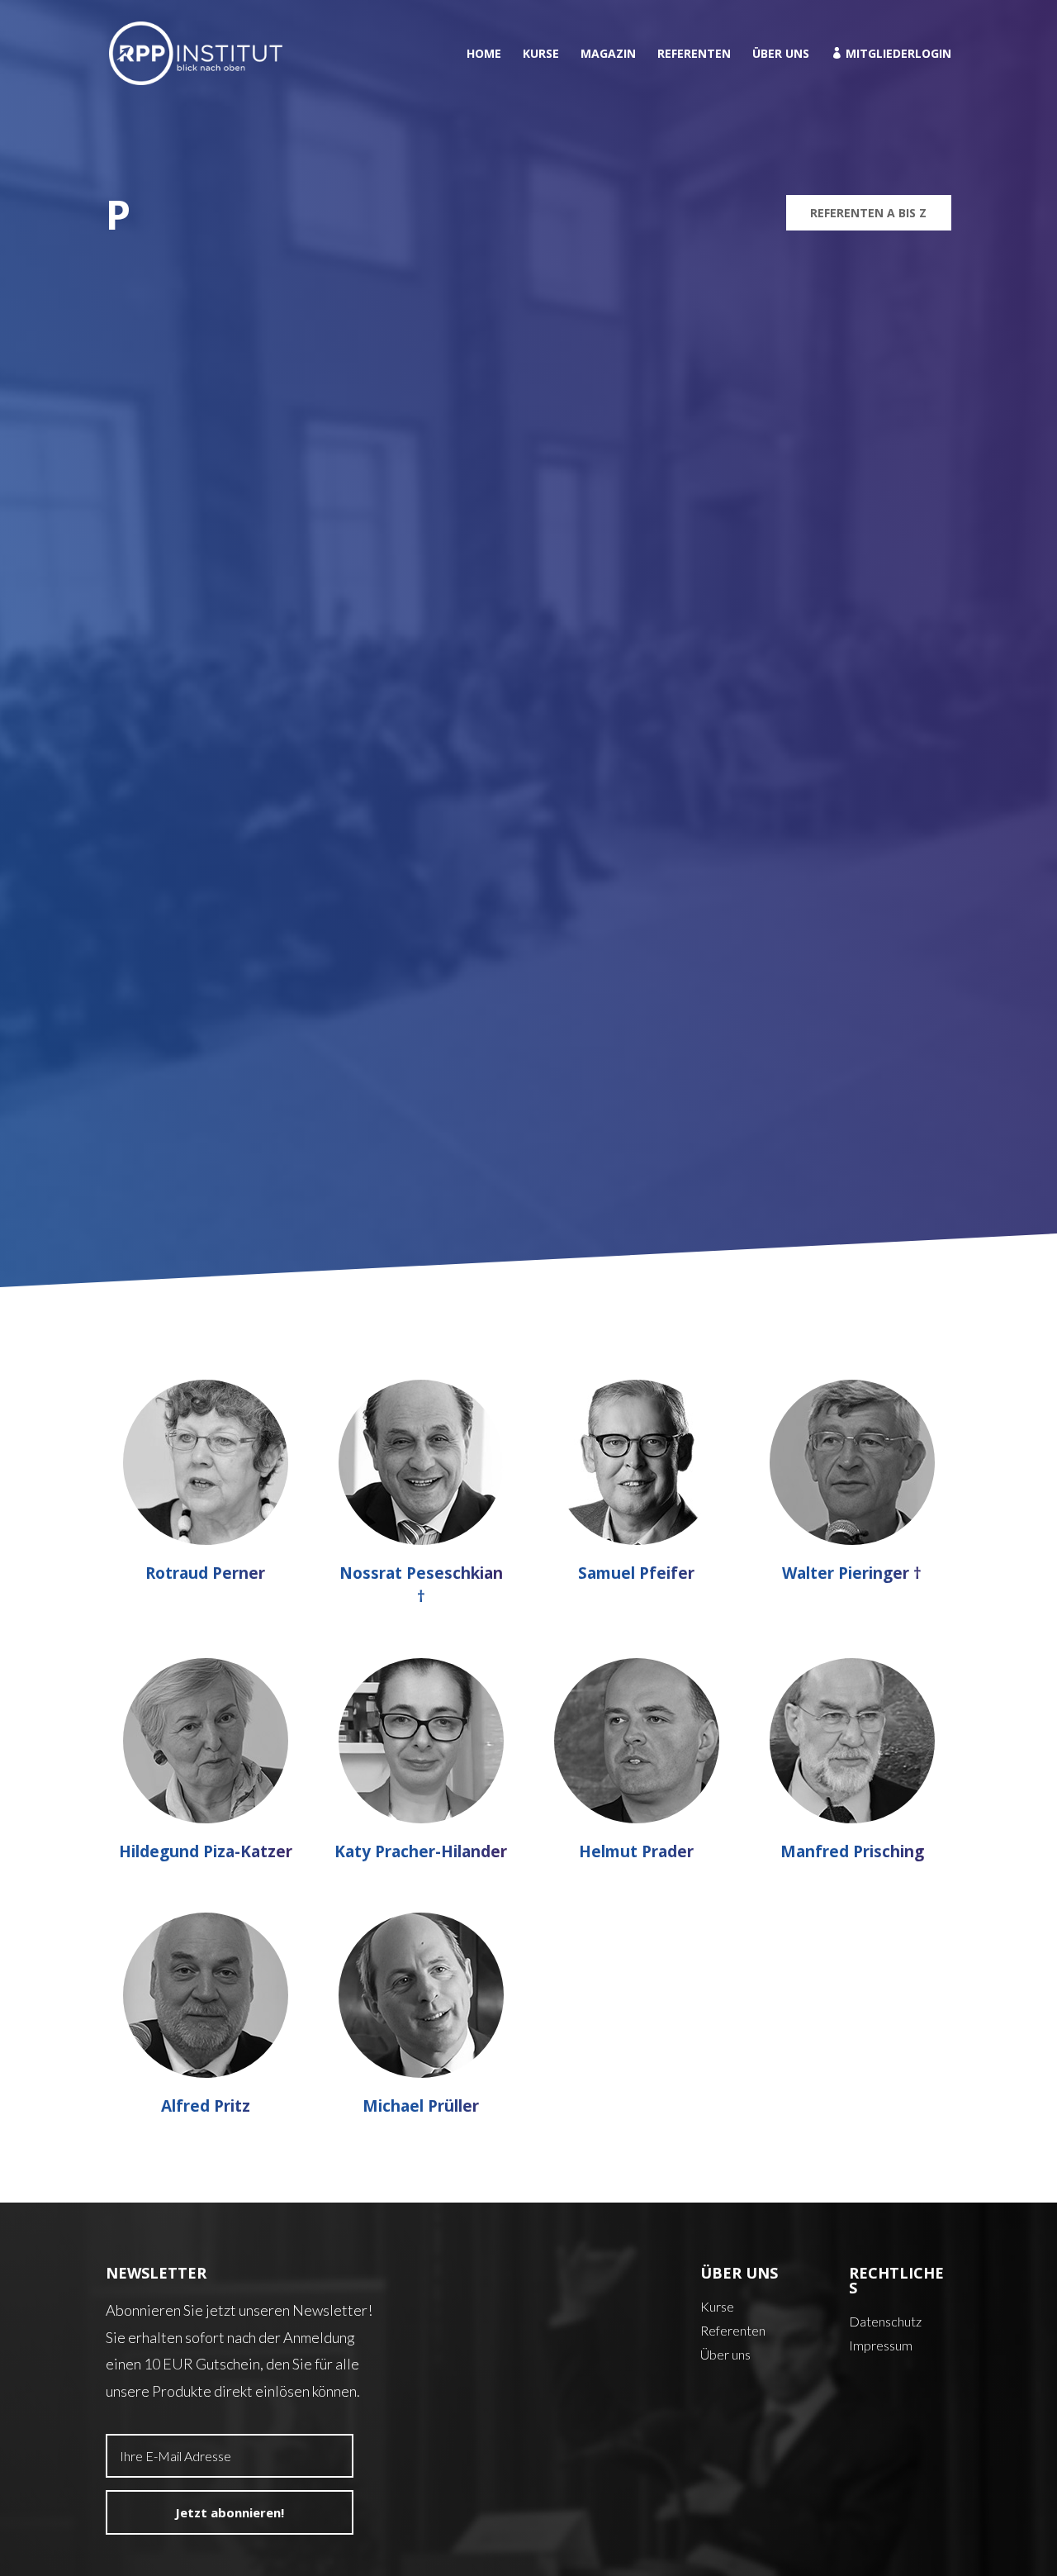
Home (484, 55)
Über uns (781, 55)
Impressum (881, 2345)
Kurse (541, 55)
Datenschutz (885, 2321)
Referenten (694, 55)
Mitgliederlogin (891, 54)
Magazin (608, 55)
